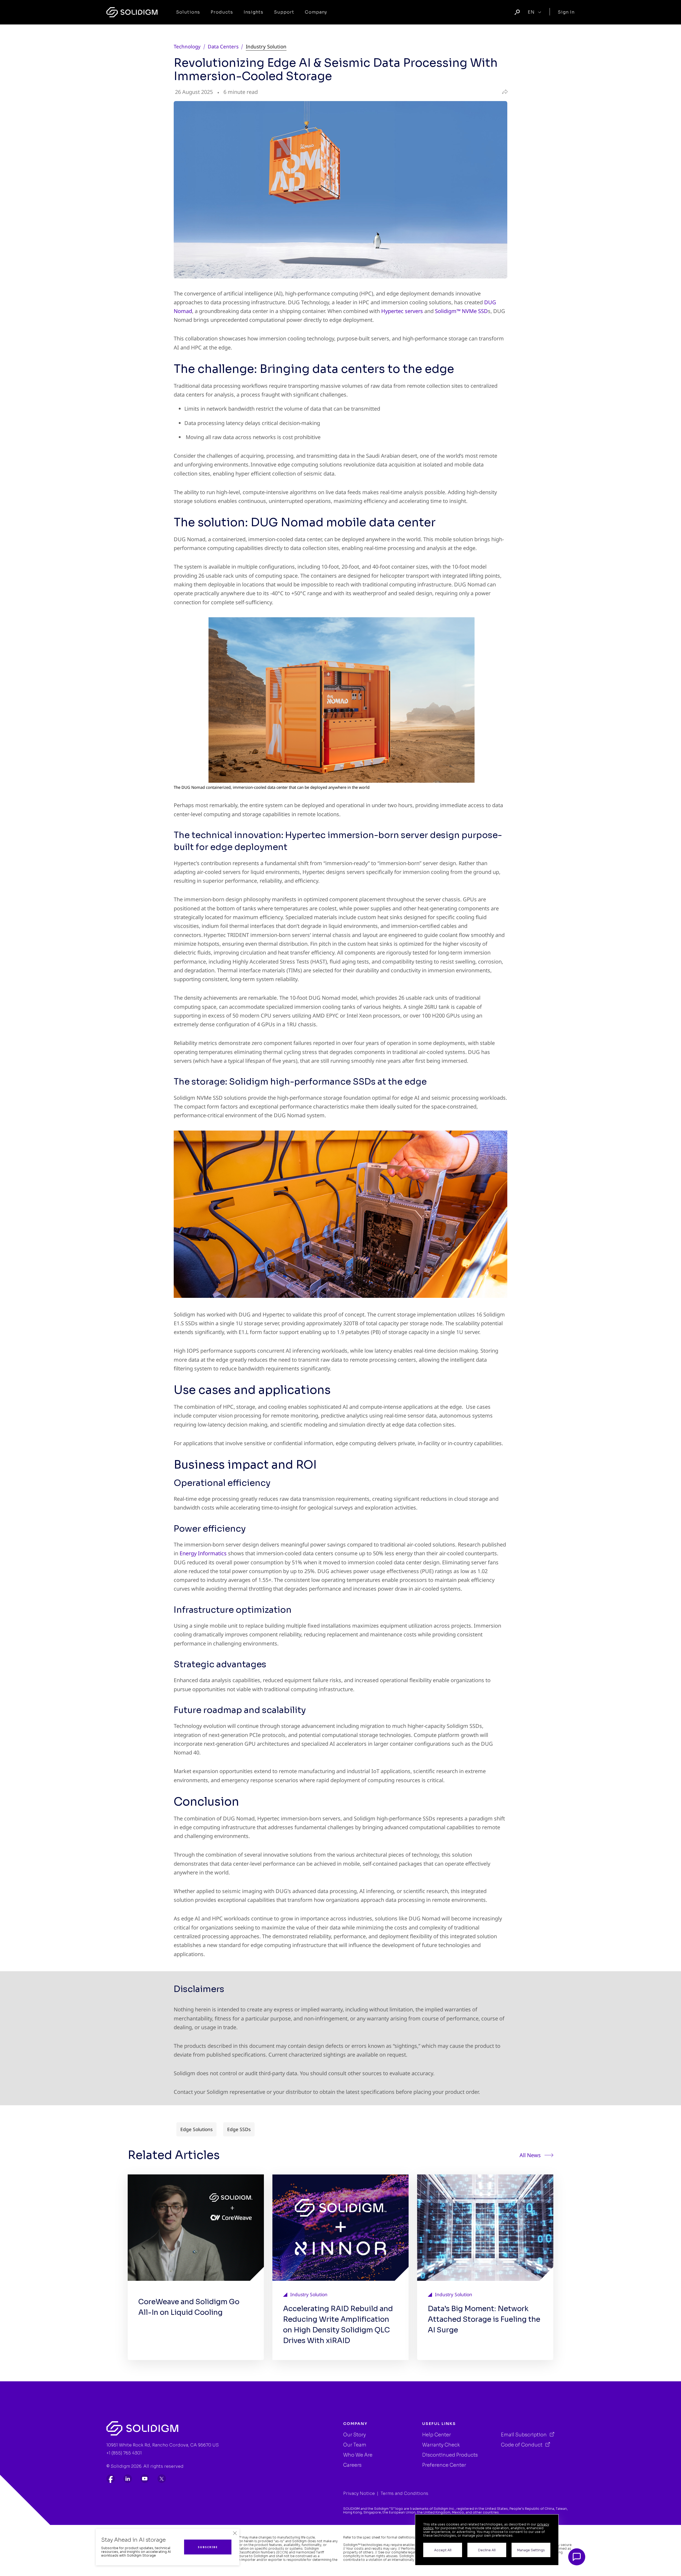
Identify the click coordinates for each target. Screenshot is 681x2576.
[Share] (504, 92)
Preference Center (444, 2465)
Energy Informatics (203, 1553)
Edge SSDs (239, 2129)
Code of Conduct (522, 2445)
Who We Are (358, 2455)
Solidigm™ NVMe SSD (461, 311)
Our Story (354, 2435)
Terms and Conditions (404, 2493)
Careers (352, 2465)
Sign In (566, 12)
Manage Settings (531, 2550)
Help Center (437, 2435)
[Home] (132, 12)
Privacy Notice (359, 2493)
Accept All (443, 2550)
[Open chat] (577, 2557)
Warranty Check (441, 2445)
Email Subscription (524, 2435)
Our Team (355, 2445)
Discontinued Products (450, 2455)
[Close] (235, 2533)
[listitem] (111, 2479)
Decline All (487, 2550)
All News (530, 2155)
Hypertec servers (402, 311)
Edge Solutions (196, 2129)
